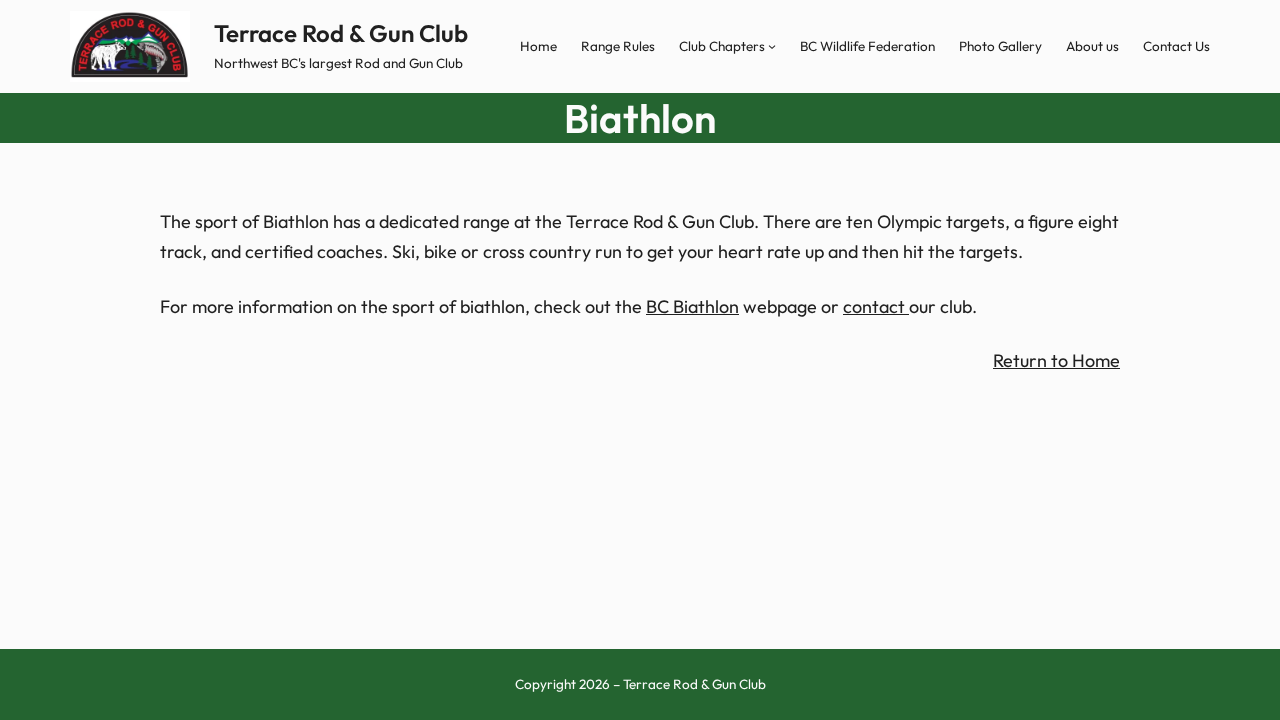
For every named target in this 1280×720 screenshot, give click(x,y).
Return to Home (1056, 360)
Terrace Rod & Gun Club (341, 33)
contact (876, 306)
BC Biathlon (692, 306)
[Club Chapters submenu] (772, 46)
